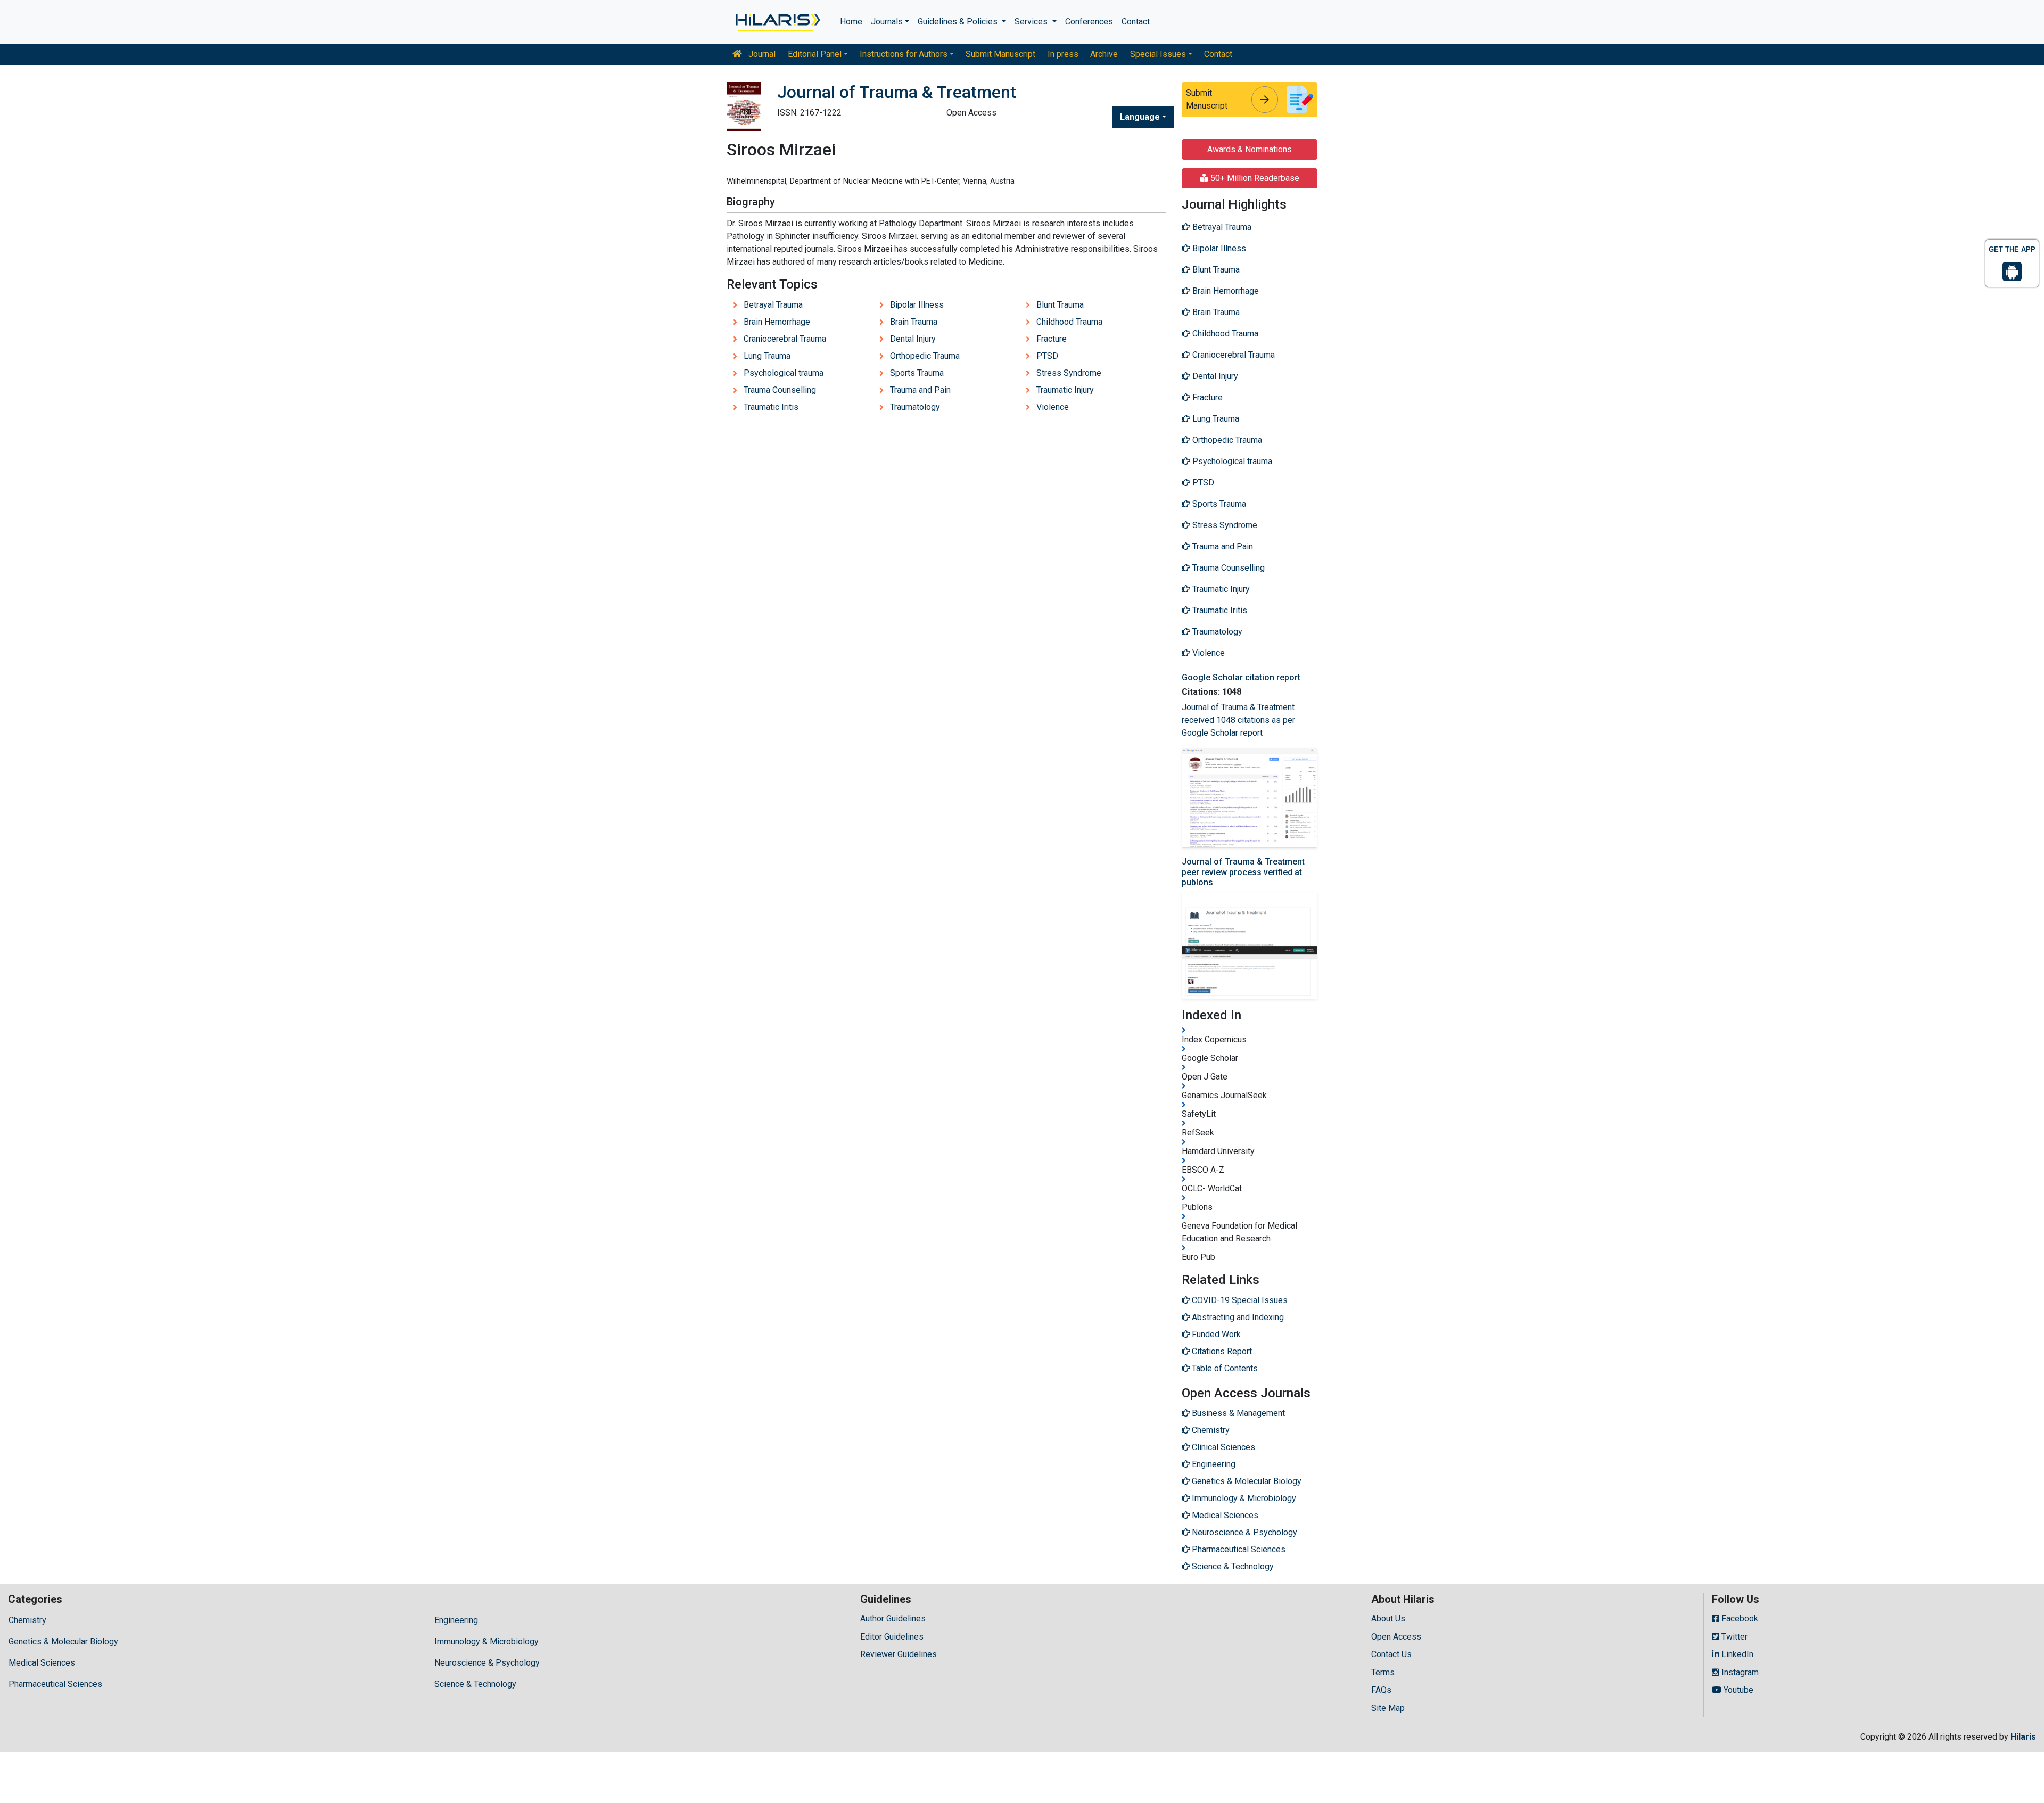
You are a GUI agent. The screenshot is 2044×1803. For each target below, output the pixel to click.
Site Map (1388, 1708)
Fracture (1052, 339)
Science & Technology (475, 1684)
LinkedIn (1736, 1654)
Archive (1104, 54)
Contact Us (1391, 1654)
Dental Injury (913, 339)
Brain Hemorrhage (777, 322)
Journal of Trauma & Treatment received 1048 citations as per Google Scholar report (1238, 720)
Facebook (1739, 1619)
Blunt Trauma (1060, 305)
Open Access (1396, 1637)
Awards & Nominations (1250, 149)
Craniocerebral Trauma (785, 339)
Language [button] (1140, 117)
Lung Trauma (767, 356)
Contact (1136, 22)
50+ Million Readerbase (1254, 178)
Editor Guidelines (892, 1637)
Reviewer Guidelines (899, 1654)
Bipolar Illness (917, 305)
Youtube (1737, 1690)
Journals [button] (887, 22)
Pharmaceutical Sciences (55, 1684)
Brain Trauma (914, 322)
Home (851, 22)
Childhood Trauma (1069, 322)
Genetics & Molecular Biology (63, 1641)
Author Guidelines (893, 1619)
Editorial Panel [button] (815, 54)
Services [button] (1032, 22)
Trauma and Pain (920, 390)
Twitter (1733, 1637)
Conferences (1089, 22)
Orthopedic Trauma (925, 356)
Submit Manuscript (1000, 54)
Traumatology (915, 407)
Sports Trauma (917, 373)
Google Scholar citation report (1241, 677)
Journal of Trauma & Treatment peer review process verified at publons (1243, 872)
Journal (761, 54)
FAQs (1381, 1690)
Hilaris (2023, 1737)
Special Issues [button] (1158, 54)
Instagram (1739, 1672)
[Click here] (777, 22)
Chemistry (27, 1620)
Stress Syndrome (1069, 373)
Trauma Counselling (780, 390)
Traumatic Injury (1065, 390)
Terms (1383, 1672)
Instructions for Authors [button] (904, 54)
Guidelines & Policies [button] (959, 22)
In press (1063, 54)
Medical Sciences (42, 1663)
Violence (1053, 407)
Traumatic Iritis (771, 407)
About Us (1388, 1619)
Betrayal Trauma (773, 305)
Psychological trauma (784, 373)
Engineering (456, 1620)
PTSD (1047, 356)
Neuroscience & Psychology (487, 1663)
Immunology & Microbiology (487, 1641)
